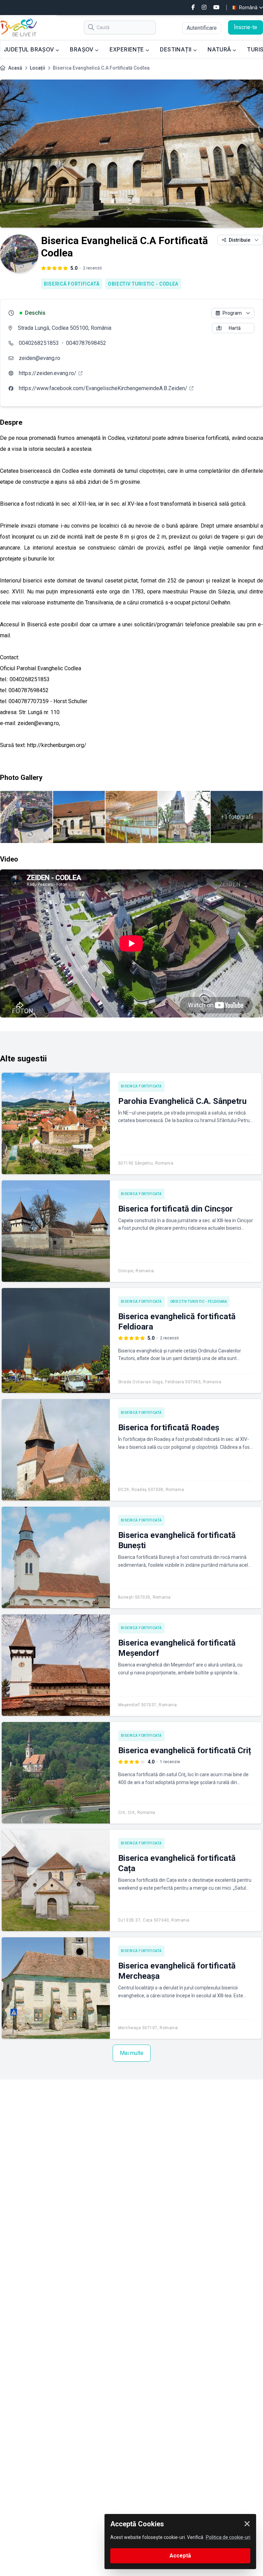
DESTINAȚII (176, 49)
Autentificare (202, 28)
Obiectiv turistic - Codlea (143, 284)
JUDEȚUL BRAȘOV (30, 49)
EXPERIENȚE (128, 49)
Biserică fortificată (72, 284)
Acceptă (180, 2556)
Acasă (15, 68)
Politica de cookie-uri (228, 2537)
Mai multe (132, 2053)
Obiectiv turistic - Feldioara (199, 1302)
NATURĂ (220, 49)
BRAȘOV (82, 49)
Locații (37, 68)
